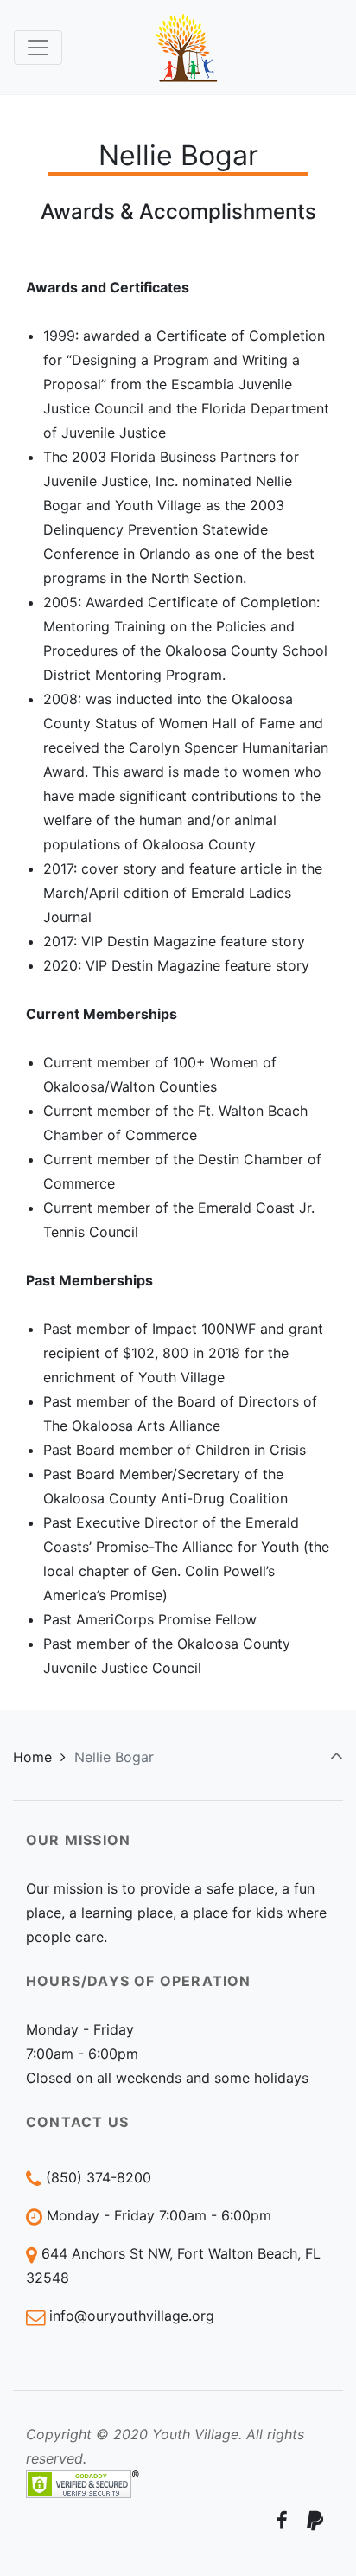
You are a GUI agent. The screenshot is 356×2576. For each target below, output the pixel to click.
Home (32, 1757)
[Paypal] (315, 2520)
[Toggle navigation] (38, 48)
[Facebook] (282, 2520)
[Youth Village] (187, 47)
